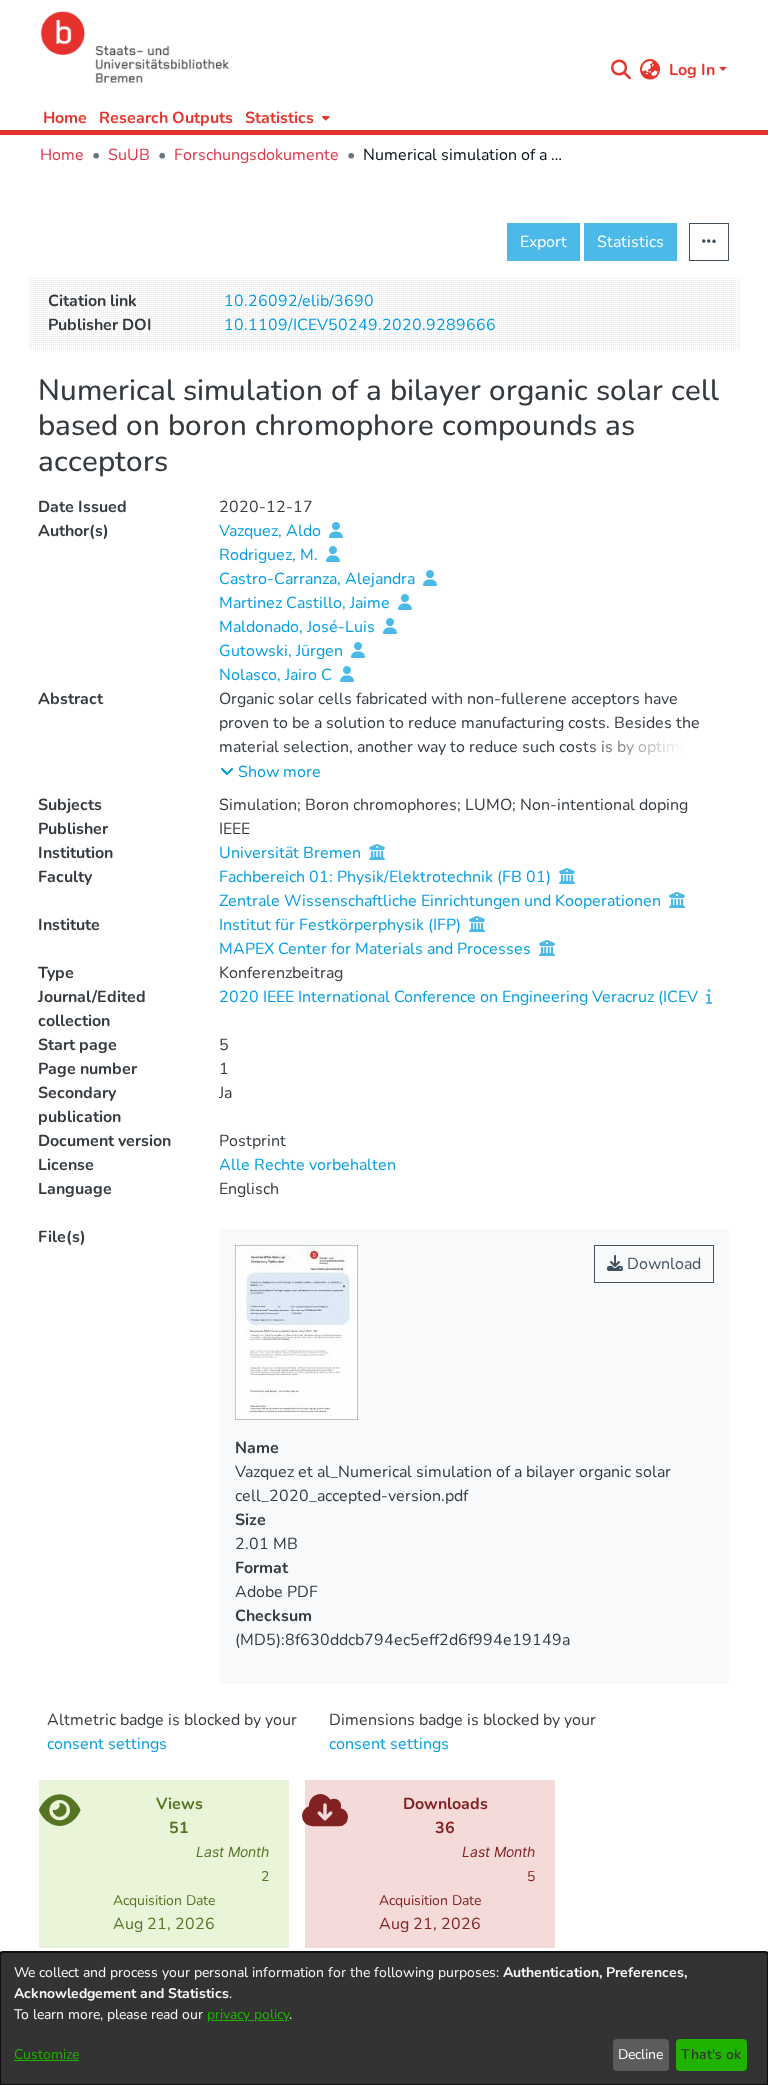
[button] (270, 772)
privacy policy (248, 2014)
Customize (46, 2054)
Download (662, 1264)
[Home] (316, 47)
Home (65, 118)
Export (543, 242)
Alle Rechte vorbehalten (307, 1165)
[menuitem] (285, 117)
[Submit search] (621, 70)
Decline (640, 2054)
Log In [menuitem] (692, 70)
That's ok (711, 2054)
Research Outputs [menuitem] (166, 118)
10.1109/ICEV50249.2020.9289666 (360, 325)
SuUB (129, 155)
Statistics (630, 242)
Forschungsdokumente (256, 155)
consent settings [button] (107, 1744)
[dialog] (384, 2018)
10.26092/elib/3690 (299, 301)
